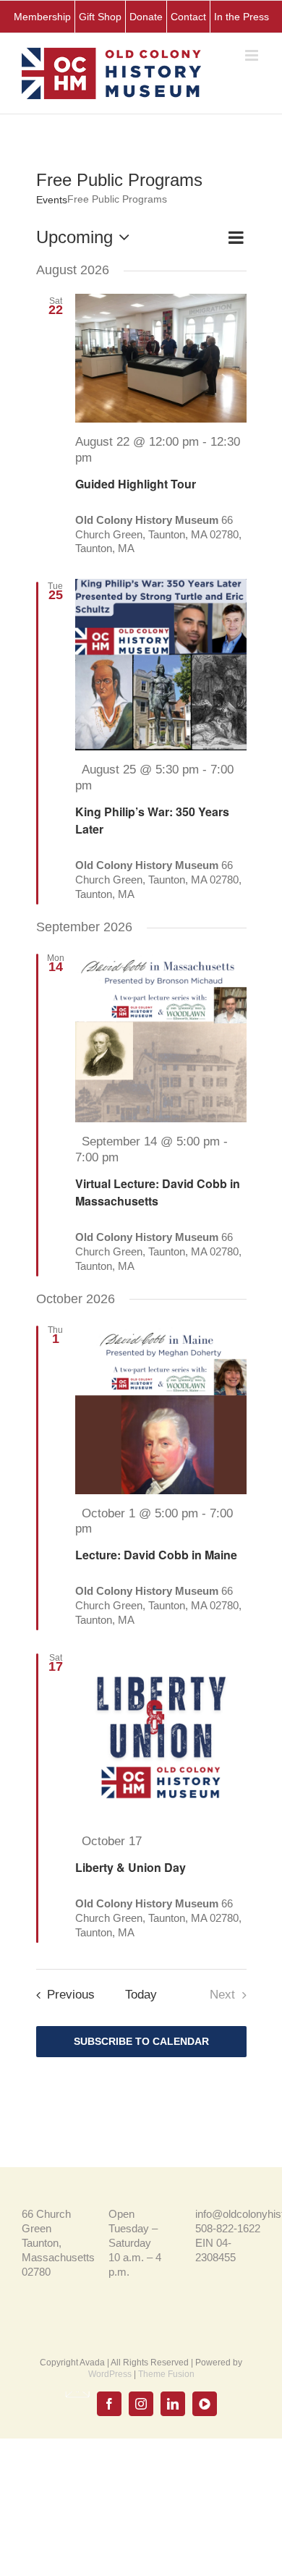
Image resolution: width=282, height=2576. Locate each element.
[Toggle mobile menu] (253, 55)
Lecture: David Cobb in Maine (156, 1555)
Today (141, 1994)
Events (52, 200)
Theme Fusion (166, 2374)
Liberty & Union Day (131, 1867)
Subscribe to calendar (141, 2041)
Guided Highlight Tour (136, 484)
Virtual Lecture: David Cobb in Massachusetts (158, 1192)
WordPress (110, 2374)
